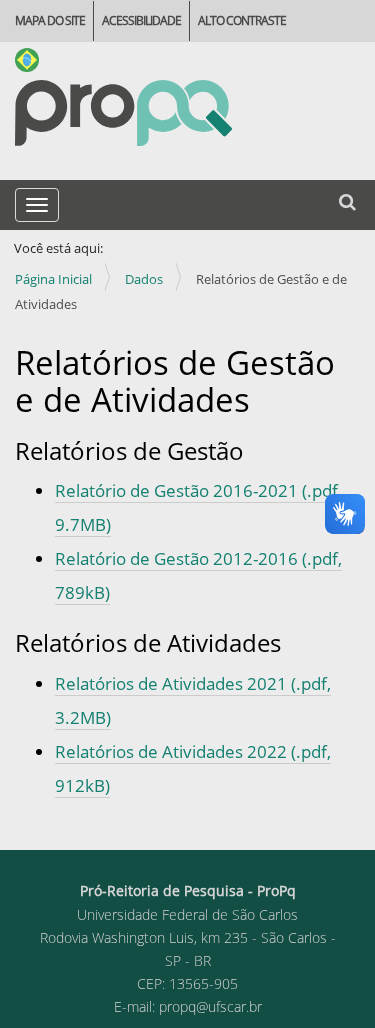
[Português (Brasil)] (123, 113)
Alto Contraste (242, 20)
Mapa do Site (50, 20)
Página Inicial (53, 279)
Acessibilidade (141, 20)
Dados (144, 279)
